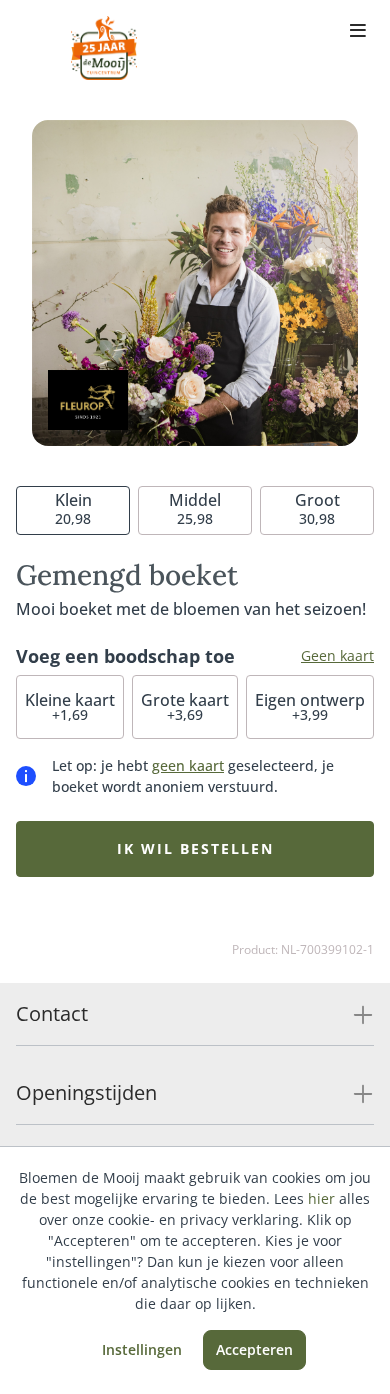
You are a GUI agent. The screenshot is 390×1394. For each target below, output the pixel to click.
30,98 (317, 508)
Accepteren (254, 1349)
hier (321, 1198)
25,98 (195, 508)
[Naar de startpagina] (104, 48)
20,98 (73, 508)
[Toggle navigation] (358, 32)
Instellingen (142, 1349)
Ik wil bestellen (195, 848)
